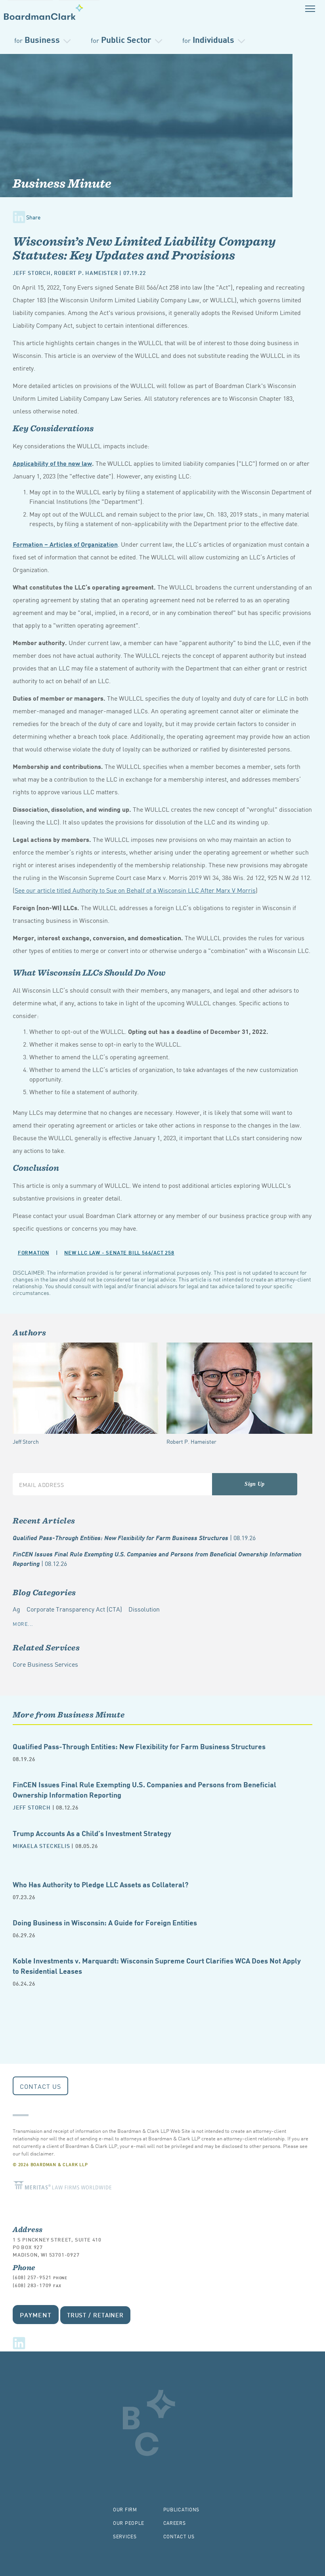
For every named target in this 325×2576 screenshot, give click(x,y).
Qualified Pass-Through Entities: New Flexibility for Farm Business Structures (134, 1537)
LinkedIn (19, 2343)
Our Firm (125, 2509)
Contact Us (40, 2086)
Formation (33, 1252)
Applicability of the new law (52, 463)
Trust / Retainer (95, 2315)
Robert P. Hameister (86, 272)
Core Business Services (45, 1664)
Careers (175, 2523)
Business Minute (62, 183)
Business (37, 39)
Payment (36, 2314)
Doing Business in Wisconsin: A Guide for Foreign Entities (105, 1922)
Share (33, 217)
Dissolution (144, 1609)
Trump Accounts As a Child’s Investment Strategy (92, 1833)
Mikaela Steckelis (41, 1845)
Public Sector (121, 39)
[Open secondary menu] (310, 9)
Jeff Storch (32, 272)
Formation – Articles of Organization (65, 544)
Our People (129, 2523)
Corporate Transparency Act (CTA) (74, 1609)
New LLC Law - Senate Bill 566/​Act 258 (119, 1252)
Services (125, 2536)
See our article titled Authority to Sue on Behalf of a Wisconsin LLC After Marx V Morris (135, 890)
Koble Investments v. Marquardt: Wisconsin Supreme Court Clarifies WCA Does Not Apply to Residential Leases (157, 1965)
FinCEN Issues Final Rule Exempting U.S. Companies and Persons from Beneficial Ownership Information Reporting (157, 1559)
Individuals (208, 39)
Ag (16, 1609)
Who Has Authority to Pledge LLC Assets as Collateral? (100, 1884)
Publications (182, 2509)
